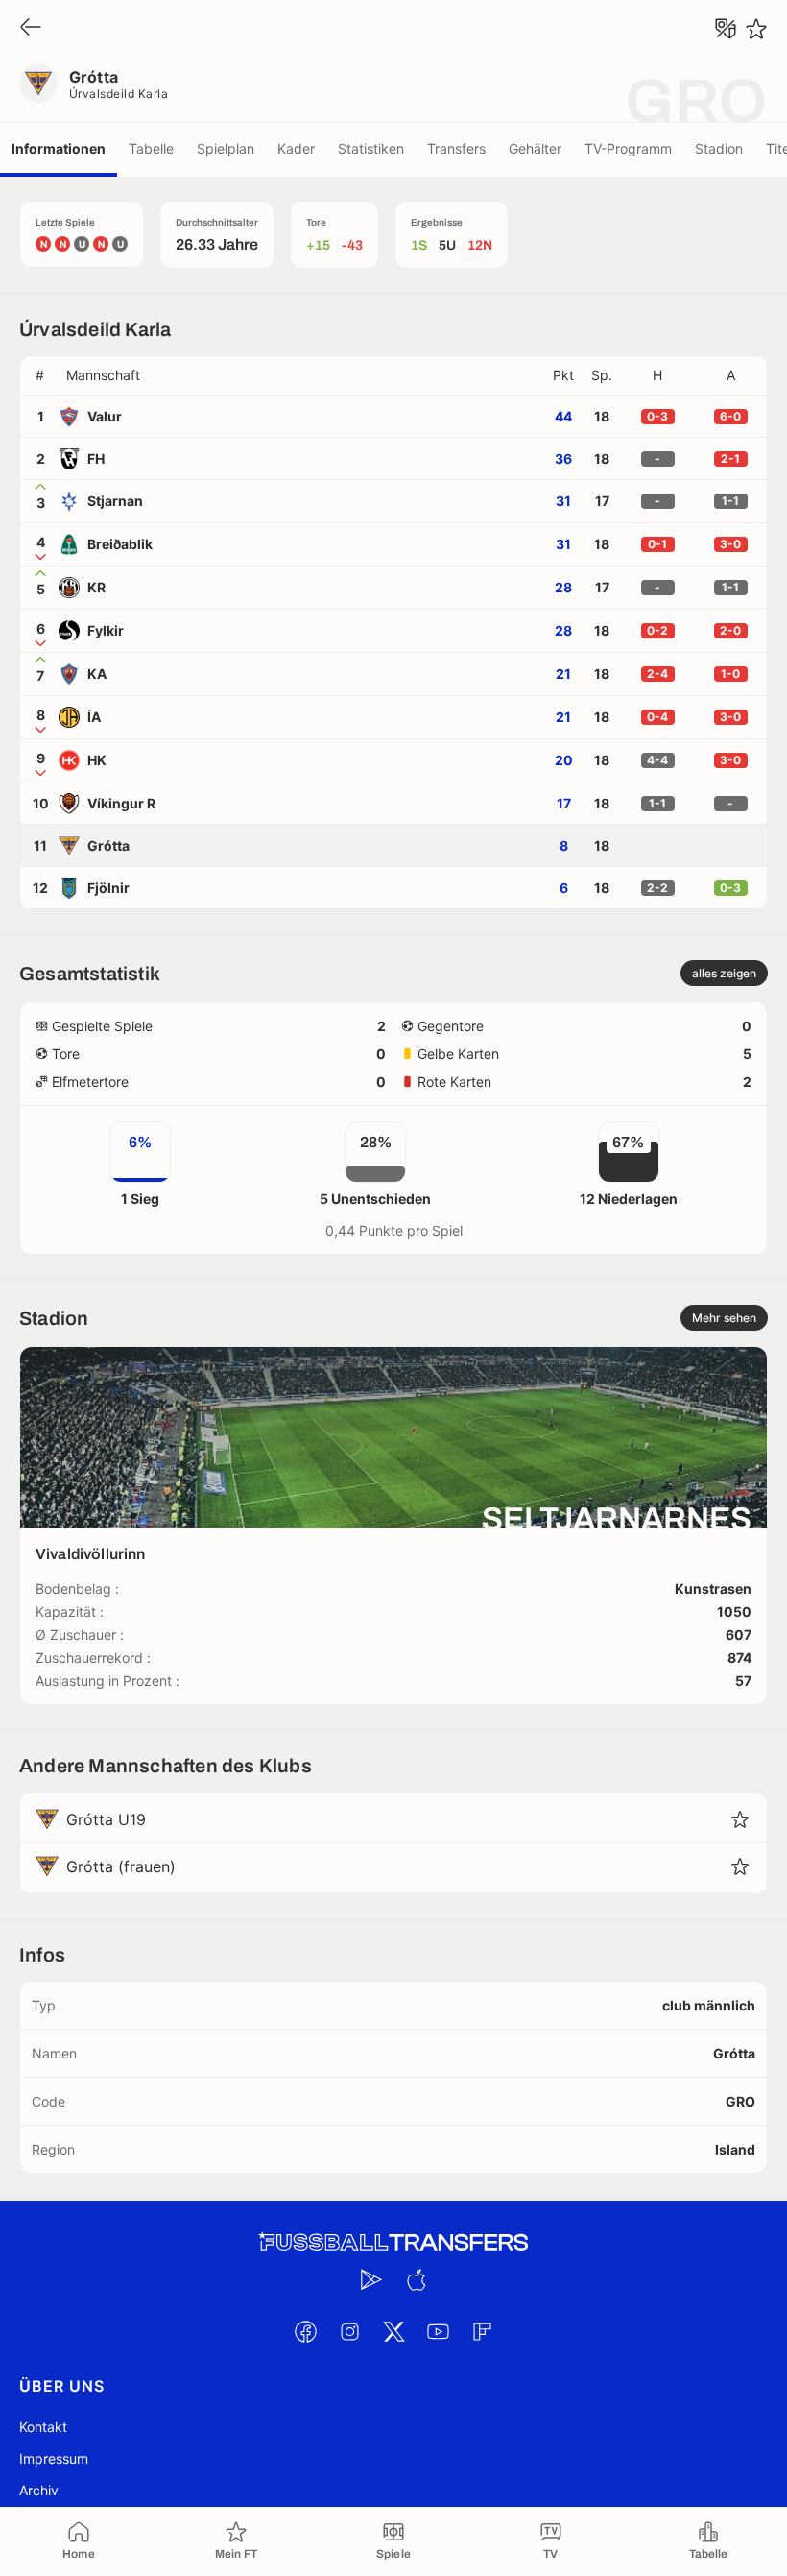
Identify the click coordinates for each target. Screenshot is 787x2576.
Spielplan (226, 148)
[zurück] (31, 28)
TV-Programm (628, 148)
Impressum (54, 2458)
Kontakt (43, 2427)
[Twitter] (393, 2331)
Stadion (719, 148)
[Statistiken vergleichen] (726, 29)
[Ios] (416, 2279)
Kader (296, 148)
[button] (301, 375)
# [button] (40, 375)
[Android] (371, 2279)
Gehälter (535, 148)
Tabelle (151, 148)
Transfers (456, 148)
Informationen (59, 148)
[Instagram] (349, 2331)
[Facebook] (305, 2331)
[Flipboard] (482, 2331)
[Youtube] (438, 2331)
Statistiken (371, 148)
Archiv (39, 2490)
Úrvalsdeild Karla (119, 94)
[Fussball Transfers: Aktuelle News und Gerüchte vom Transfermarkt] (393, 2242)
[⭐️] (756, 29)
